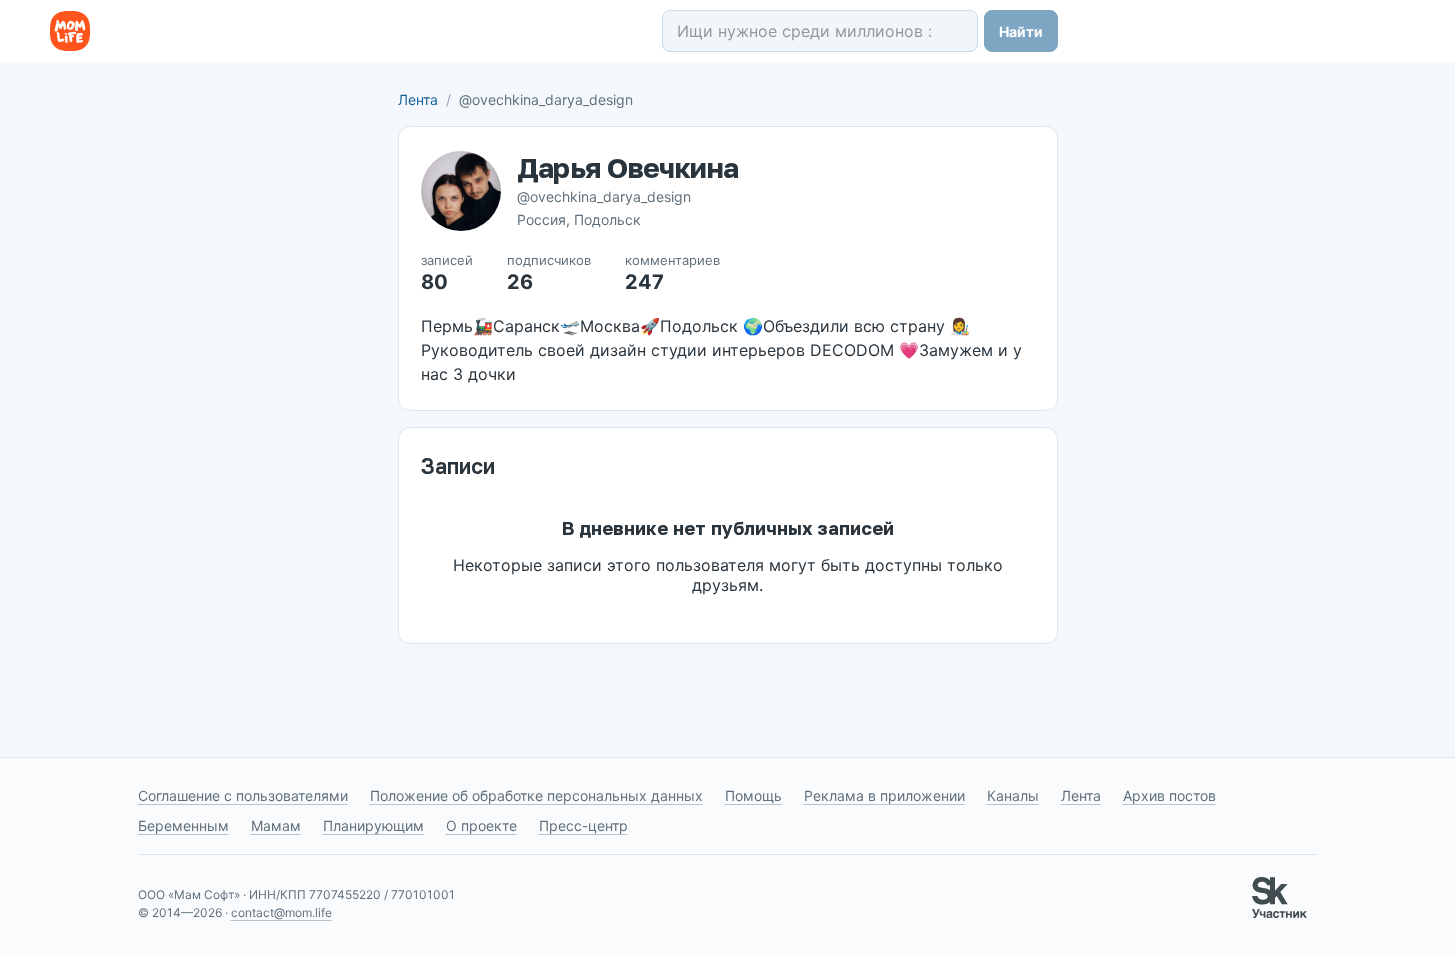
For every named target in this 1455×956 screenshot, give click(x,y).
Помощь (753, 795)
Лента (418, 99)
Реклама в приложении (884, 795)
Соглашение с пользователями (243, 795)
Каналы (1013, 795)
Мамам (276, 825)
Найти (1021, 31)
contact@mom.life (281, 912)
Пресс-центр (583, 825)
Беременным (183, 825)
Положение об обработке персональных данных (536, 795)
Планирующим (373, 825)
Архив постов (1169, 795)
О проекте (481, 825)
